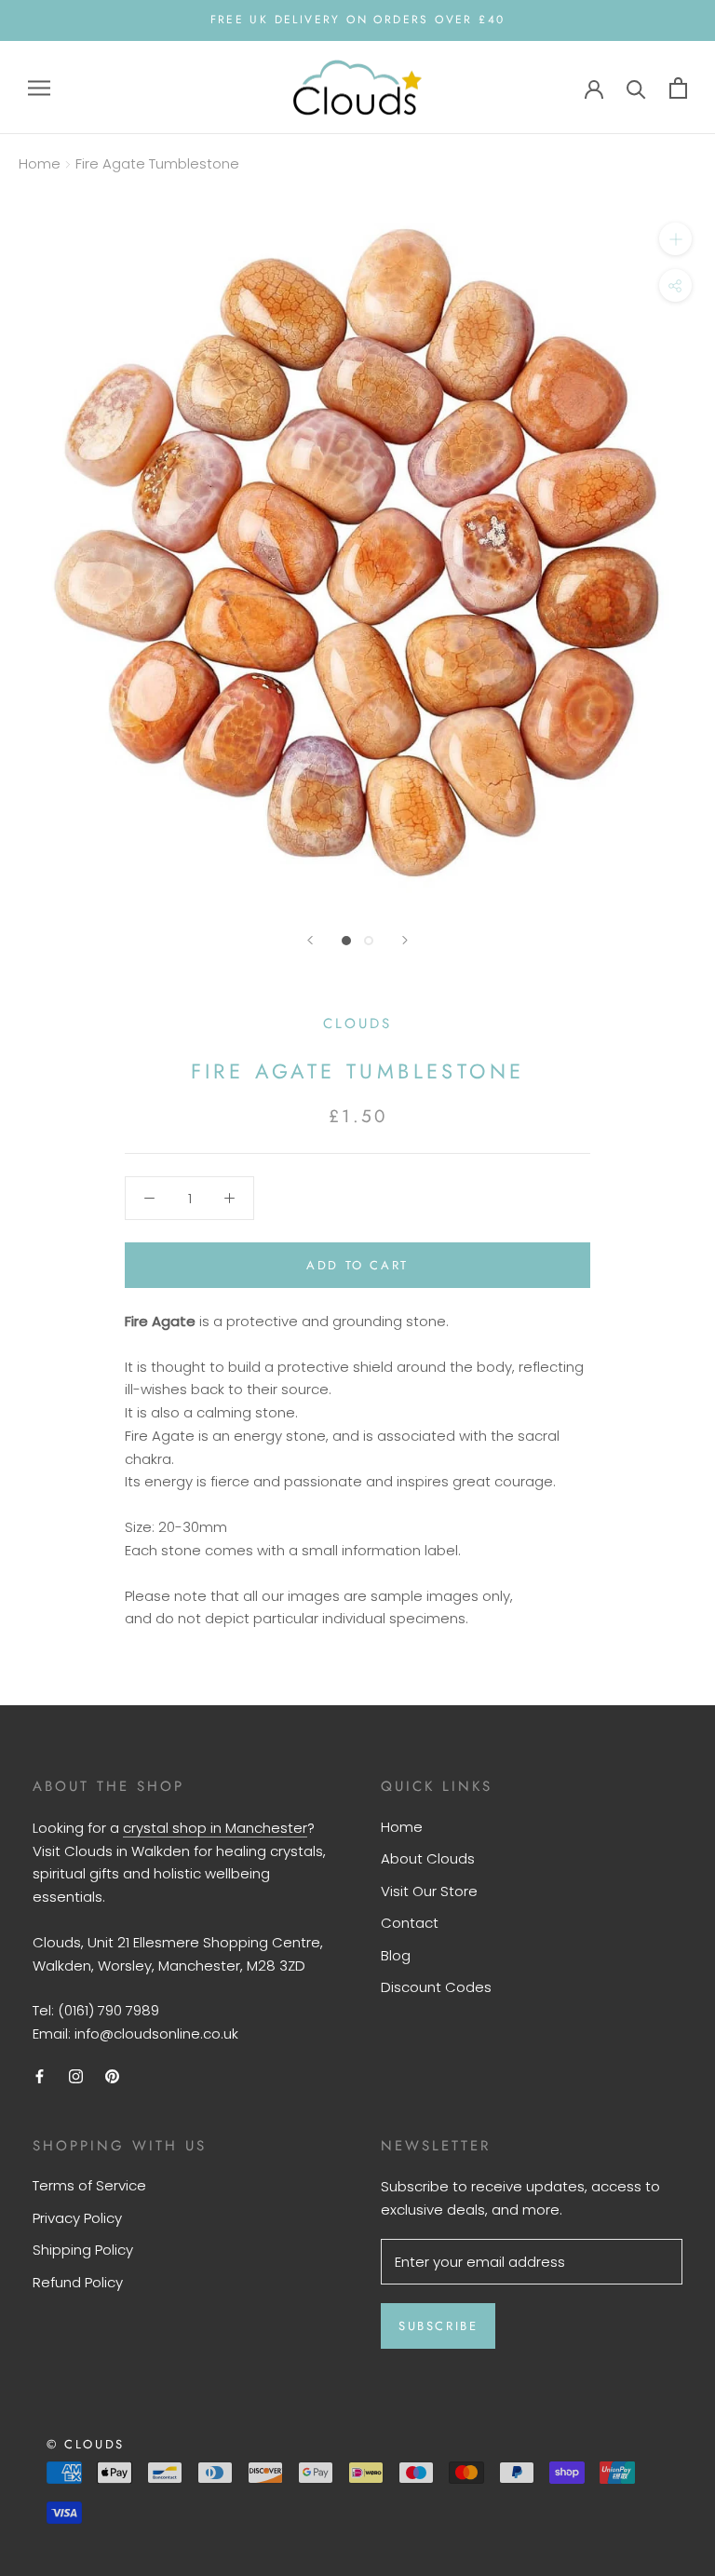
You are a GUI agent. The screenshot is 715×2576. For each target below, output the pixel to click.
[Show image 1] (346, 941)
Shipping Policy (83, 2250)
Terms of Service (89, 2185)
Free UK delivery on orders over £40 (358, 20)
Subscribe (438, 2326)
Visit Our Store (429, 1891)
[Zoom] (675, 239)
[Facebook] (40, 2076)
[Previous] (310, 940)
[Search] (636, 88)
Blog (396, 1955)
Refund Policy (78, 2282)
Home (40, 163)
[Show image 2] (369, 941)
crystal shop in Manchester (215, 1828)
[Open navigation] (39, 87)
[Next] (405, 940)
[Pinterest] (112, 2076)
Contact (410, 1923)
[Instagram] (76, 2076)
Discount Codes (436, 1987)
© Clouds (86, 2444)
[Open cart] (678, 88)
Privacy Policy (77, 2218)
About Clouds (428, 1858)
